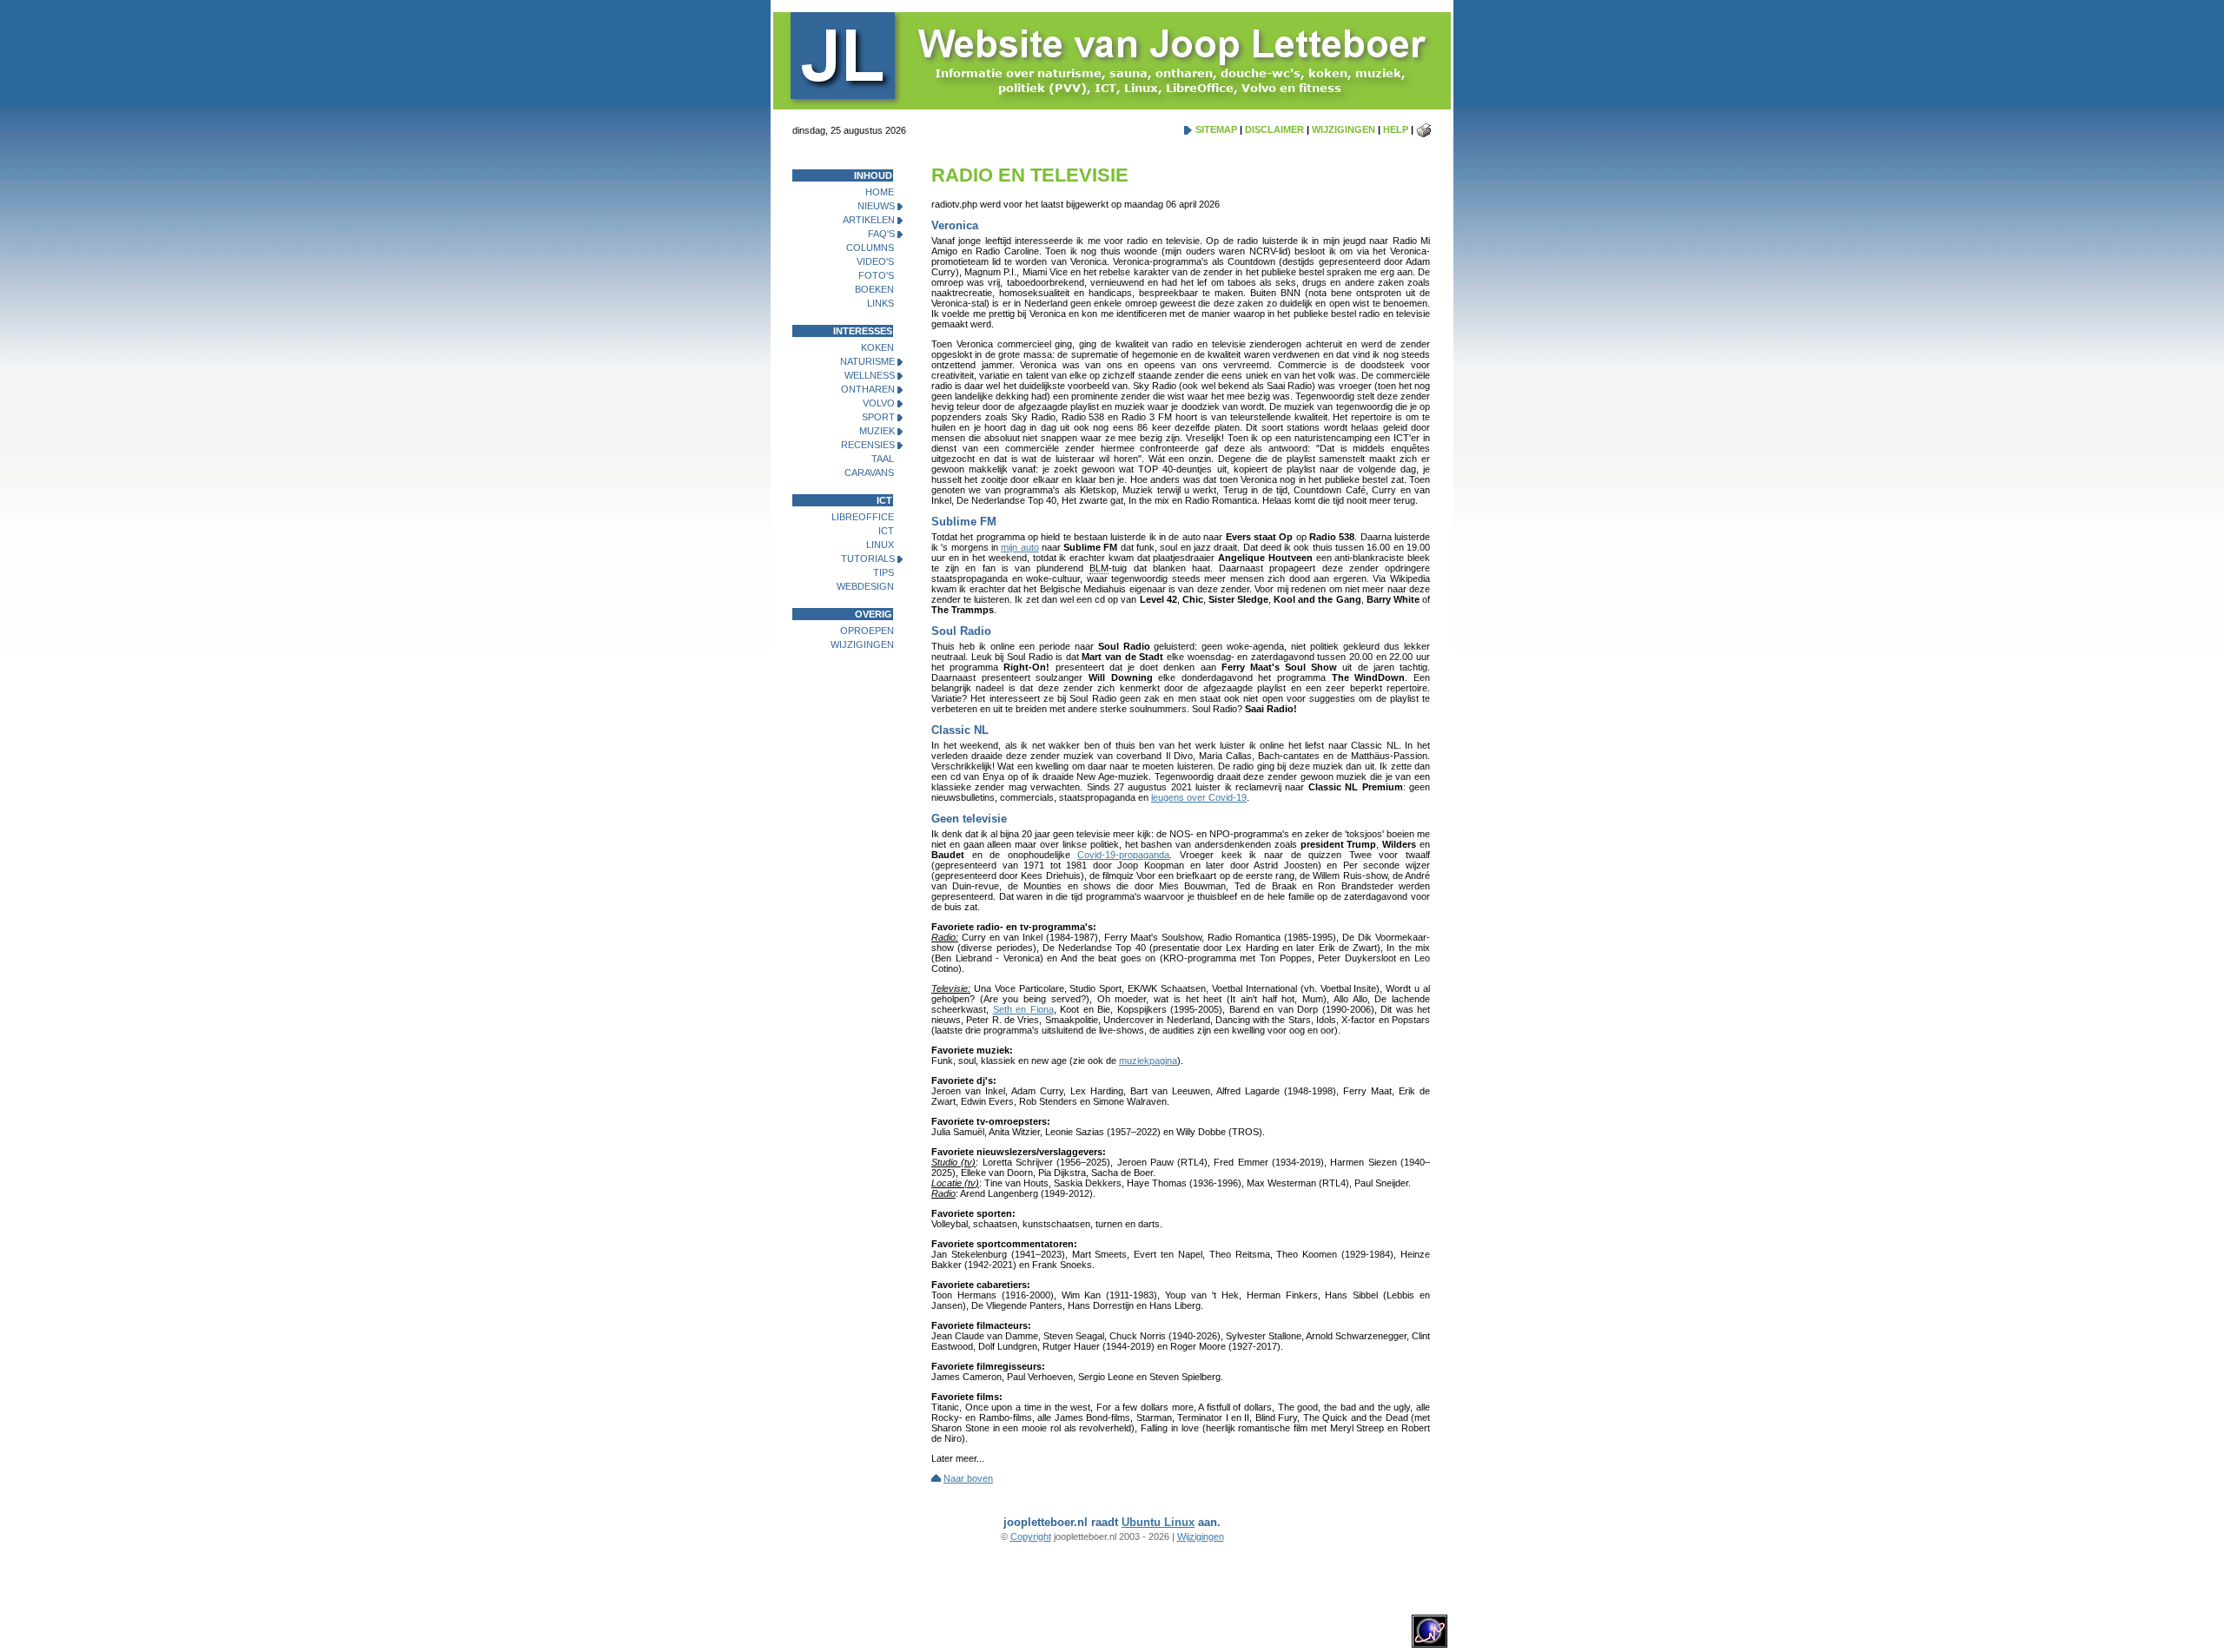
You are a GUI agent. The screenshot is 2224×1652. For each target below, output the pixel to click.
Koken (877, 347)
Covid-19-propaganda (1123, 855)
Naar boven (968, 1478)
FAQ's (881, 234)
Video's (875, 261)
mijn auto (1019, 547)
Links (880, 303)
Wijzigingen (862, 644)
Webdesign (865, 586)
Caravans (869, 472)
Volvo (879, 403)
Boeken (874, 289)
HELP (1396, 129)
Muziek (877, 431)
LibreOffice (863, 517)
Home (880, 192)
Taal (883, 459)
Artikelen (869, 220)
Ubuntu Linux (1158, 1522)
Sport (878, 417)
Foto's (876, 275)
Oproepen (867, 631)
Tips (884, 572)
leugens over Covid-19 (1199, 797)
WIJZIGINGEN (1344, 129)
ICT (886, 531)
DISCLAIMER (1274, 129)
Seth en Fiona (1023, 1009)
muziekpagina (1148, 1061)
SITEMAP (1216, 129)
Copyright (1031, 1536)
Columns (870, 248)
